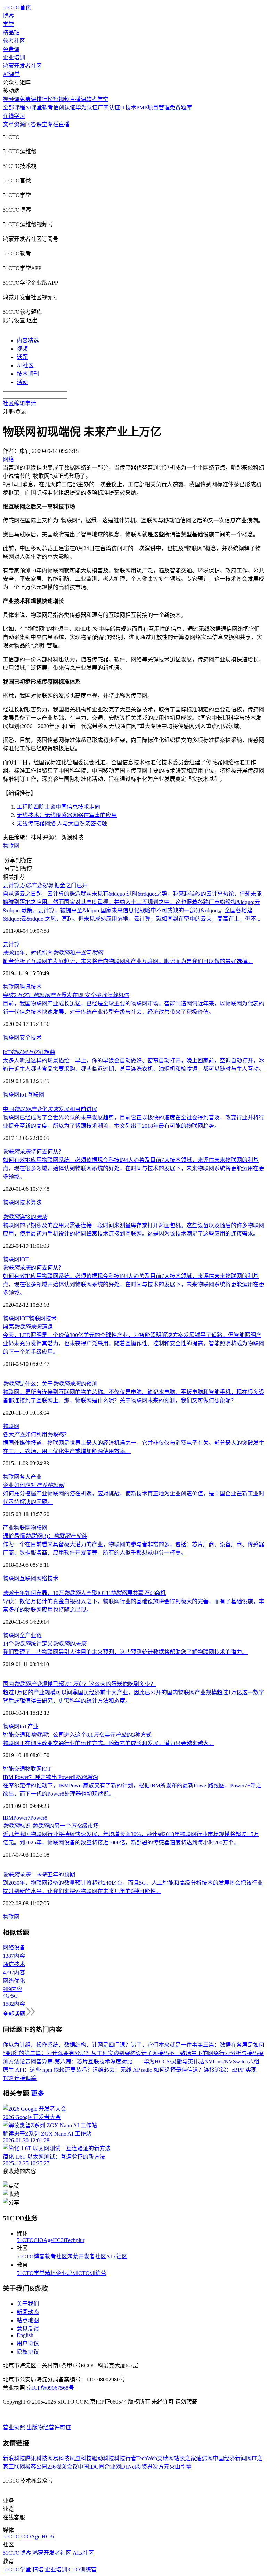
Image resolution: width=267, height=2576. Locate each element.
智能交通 (14, 1769)
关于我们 (28, 2304)
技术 (36, 987)
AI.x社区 (117, 2256)
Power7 (22, 1818)
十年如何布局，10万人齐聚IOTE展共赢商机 (84, 1593)
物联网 (11, 846)
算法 (36, 1202)
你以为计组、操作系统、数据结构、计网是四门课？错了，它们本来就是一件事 (100, 2045)
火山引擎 (180, 2467)
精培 (50, 2273)
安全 (25, 1038)
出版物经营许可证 (49, 2427)
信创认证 (64, 108)
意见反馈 (28, 2329)
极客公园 (36, 2467)
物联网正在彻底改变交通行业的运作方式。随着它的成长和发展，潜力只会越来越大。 (108, 1743)
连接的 (25, 1217)
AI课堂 (11, 74)
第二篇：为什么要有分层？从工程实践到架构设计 (86, 2053)
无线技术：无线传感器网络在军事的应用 (67, 815)
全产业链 (31, 1635)
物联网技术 (43, 1318)
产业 (33, 1726)
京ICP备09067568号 (50, 2388)
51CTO (25, 2240)
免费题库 (181, 108)
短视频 (61, 99)
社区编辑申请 (19, 403)
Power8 (39, 1818)
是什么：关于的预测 (50, 1384)
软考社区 (14, 41)
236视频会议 (63, 2467)
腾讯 (25, 987)
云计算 (11, 944)
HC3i (59, 2240)
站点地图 (28, 2320)
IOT (24, 1259)
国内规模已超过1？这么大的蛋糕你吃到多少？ (79, 1684)
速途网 (204, 2458)
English (25, 2335)
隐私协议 (28, 2352)
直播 (64, 124)
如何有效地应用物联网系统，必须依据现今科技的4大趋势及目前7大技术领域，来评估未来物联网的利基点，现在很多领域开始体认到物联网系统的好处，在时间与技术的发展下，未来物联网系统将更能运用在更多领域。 (133, 1168)
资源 (19, 124)
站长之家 (185, 2458)
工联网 (17, 2467)
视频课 (11, 99)
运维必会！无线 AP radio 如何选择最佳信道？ (148, 2070)
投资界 (144, 2467)
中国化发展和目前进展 (50, 1109)
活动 (22, 382)
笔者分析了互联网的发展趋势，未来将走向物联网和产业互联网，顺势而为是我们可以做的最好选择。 (128, 961)
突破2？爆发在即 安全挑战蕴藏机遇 (66, 995)
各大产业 (31, 1477)
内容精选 (28, 340)
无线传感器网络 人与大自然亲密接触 (62, 824)
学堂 (8, 24)
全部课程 (14, 108)
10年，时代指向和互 (53, 953)
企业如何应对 (33, 1485)
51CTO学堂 (31, 2273)
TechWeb (147, 2458)
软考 (48, 108)
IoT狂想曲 (29, 1052)
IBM (8, 1818)
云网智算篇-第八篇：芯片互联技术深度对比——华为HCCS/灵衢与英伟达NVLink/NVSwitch (137, 2061)
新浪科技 (14, 2458)
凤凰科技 (81, 2458)
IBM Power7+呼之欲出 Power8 (50, 1777)
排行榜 (44, 99)
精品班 (11, 32)
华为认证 (87, 108)
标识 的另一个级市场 (51, 1826)
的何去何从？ (33, 1268)
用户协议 (28, 2343)
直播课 (78, 99)
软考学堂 (97, 99)
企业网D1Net (120, 2467)
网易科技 (58, 2458)
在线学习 (14, 116)
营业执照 (15, 2427)
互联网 (36, 1095)
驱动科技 (103, 2458)
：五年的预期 (39, 1874)
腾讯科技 (36, 2458)
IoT (23, 1095)
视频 (22, 349)
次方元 (161, 2467)
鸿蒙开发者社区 (22, 66)
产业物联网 (17, 1528)
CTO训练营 (92, 2273)
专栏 (53, 124)
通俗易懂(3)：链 (45, 1536)
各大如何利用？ (36, 1434)
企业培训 (14, 58)
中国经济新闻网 (232, 2458)
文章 (8, 124)
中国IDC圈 (91, 2467)
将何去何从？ (33, 1152)
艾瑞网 (165, 2458)
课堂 (42, 124)
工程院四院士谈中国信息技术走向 (58, 807)
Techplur (75, 2240)
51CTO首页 (17, 7)
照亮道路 (28, 1327)
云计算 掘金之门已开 (45, 885)
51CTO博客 (31, 2256)
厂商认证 (109, 108)
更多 (38, 2093)
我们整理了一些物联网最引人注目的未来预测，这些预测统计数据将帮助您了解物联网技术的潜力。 (125, 1652)
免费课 (11, 49)
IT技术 (128, 108)
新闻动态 (28, 2312)
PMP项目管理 (153, 108)
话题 (22, 357)
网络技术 (47, 1578)
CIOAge (43, 2240)
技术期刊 (28, 374)
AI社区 (25, 365)
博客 (8, 16)
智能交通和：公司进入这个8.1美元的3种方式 (77, 1735)
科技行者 (125, 2458)
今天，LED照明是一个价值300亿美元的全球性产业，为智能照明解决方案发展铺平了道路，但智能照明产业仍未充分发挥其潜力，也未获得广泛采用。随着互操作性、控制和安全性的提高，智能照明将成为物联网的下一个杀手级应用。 (133, 1343)
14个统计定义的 (44, 1644)
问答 (31, 124)
